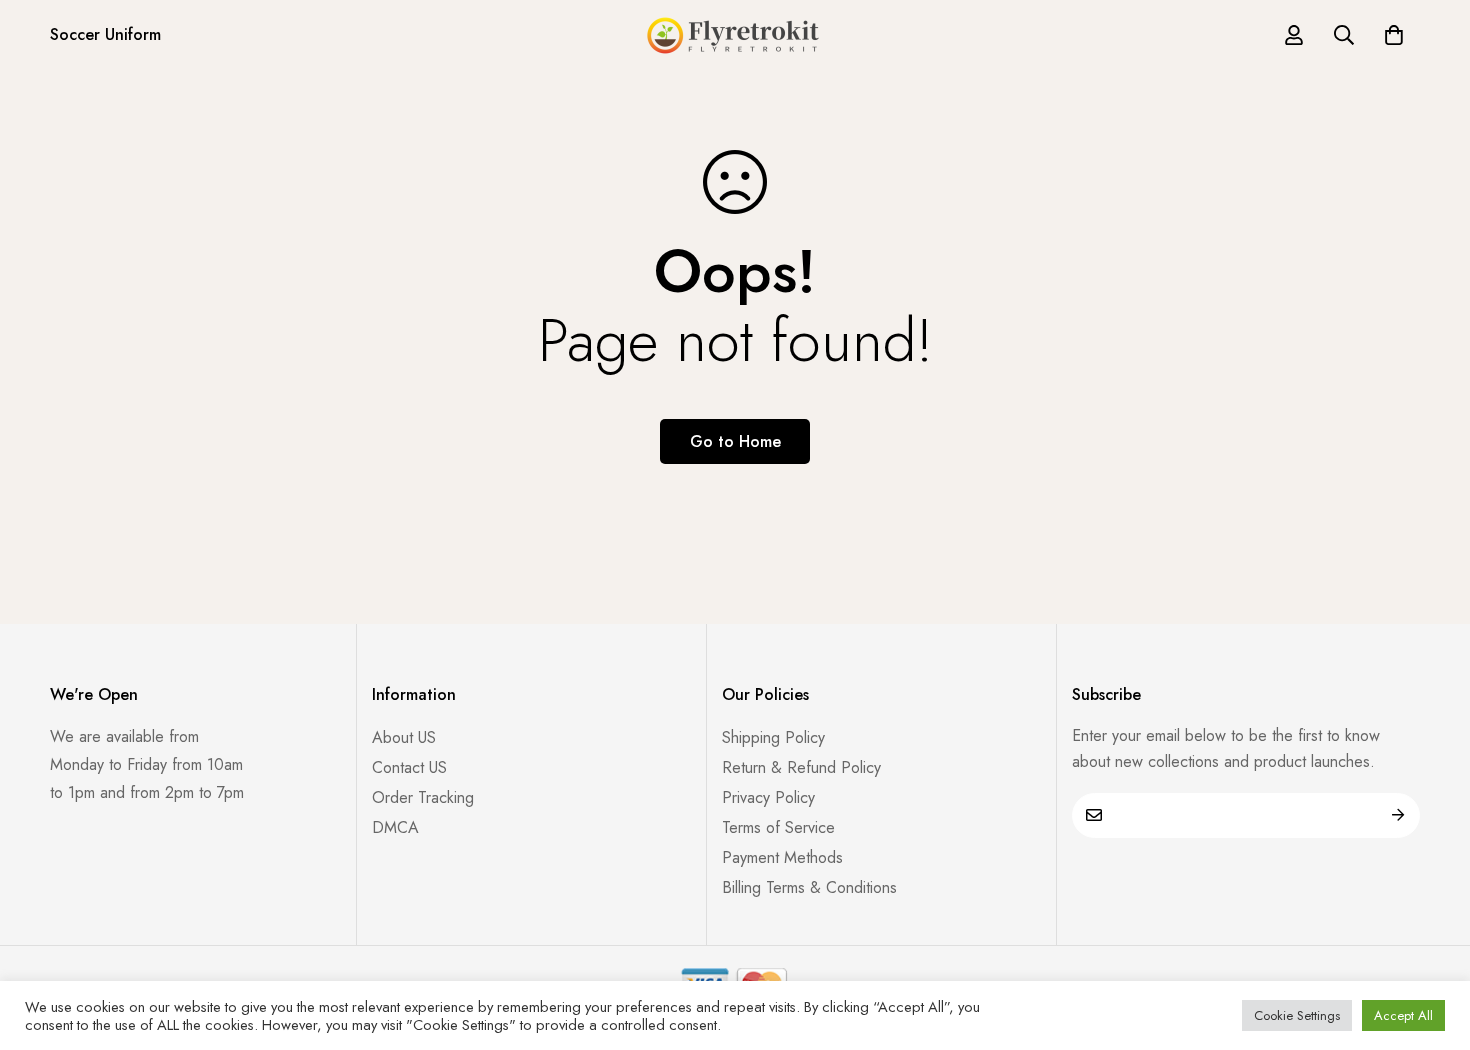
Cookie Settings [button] (1297, 1015)
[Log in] (1294, 35)
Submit (1397, 815)
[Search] (1344, 35)
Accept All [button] (1403, 1015)
